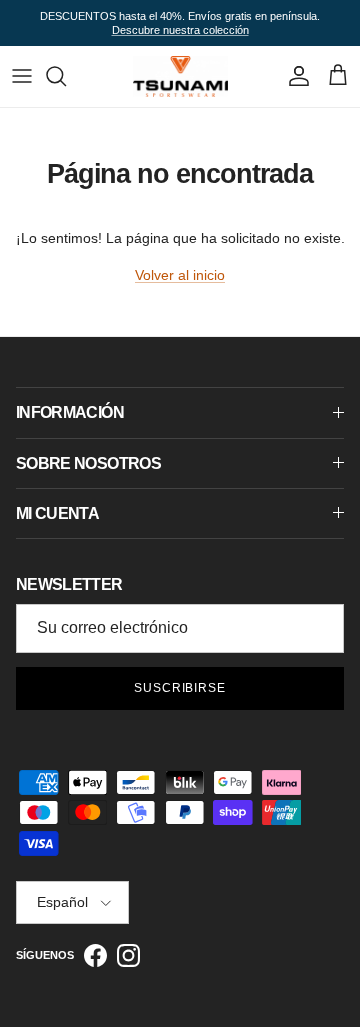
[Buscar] (66, 76)
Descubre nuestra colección (180, 30)
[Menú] (22, 76)
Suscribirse (180, 688)
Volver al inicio (180, 275)
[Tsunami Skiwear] (180, 76)
